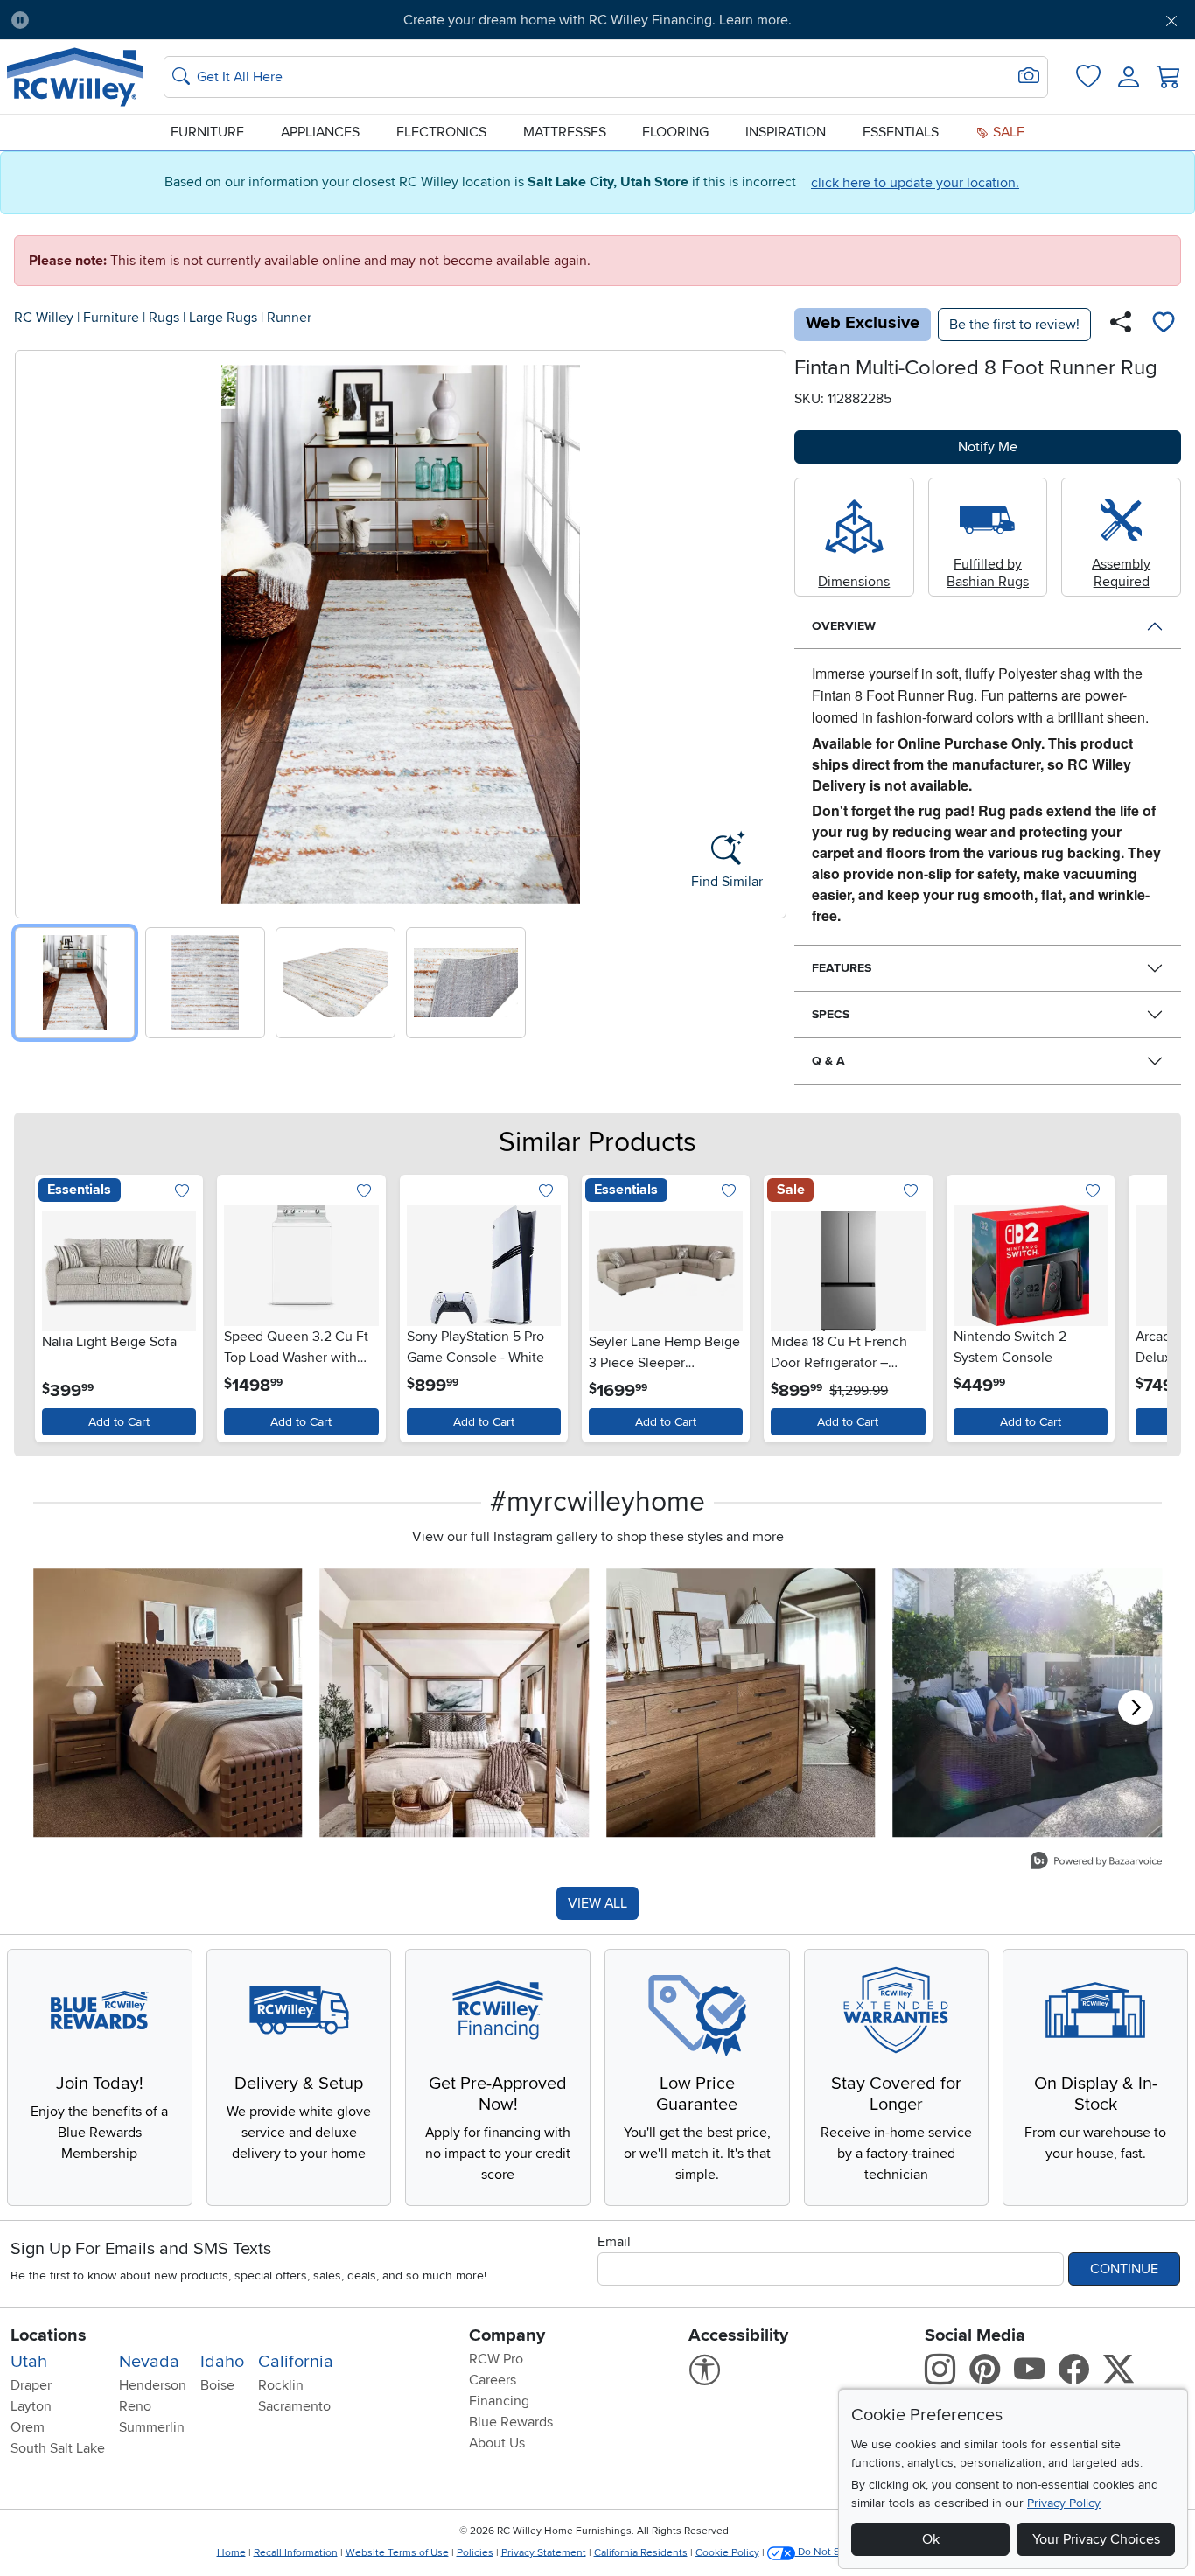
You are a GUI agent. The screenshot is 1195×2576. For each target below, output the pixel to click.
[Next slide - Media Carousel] (1136, 1707)
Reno (135, 2406)
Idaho (222, 2362)
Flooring (675, 132)
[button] (134, 20)
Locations (49, 2335)
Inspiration (786, 132)
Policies (475, 2552)
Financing (499, 2401)
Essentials (901, 132)
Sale (1007, 132)
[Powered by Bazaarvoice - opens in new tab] (1096, 1863)
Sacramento (294, 2406)
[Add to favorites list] (1164, 325)
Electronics (441, 132)
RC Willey (44, 318)
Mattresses (565, 132)
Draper (31, 2385)
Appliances (320, 132)
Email (614, 2242)
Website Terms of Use (397, 2552)
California (296, 2362)
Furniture (207, 132)
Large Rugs (223, 318)
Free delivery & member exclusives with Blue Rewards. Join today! (598, 20)
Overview (844, 626)
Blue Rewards (511, 2422)
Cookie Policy (727, 2552)
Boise (217, 2385)
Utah (29, 2362)
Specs (831, 1014)
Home (231, 2552)
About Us (497, 2443)
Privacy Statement (544, 2552)
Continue (1124, 2269)
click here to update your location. (915, 183)
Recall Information (296, 2552)
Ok (931, 2539)
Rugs (164, 318)
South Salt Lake (58, 2448)
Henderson (153, 2385)
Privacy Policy (1064, 2503)
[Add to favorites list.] (182, 1193)
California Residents (641, 2552)
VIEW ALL (597, 1903)
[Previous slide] (35, 630)
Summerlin (152, 2427)
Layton (31, 2406)
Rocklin (281, 2385)
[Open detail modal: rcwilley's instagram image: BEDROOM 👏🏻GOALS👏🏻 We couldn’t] (455, 1703)
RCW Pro (496, 2359)
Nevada (149, 2362)
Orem (28, 2427)
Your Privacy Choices (1096, 2539)
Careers (493, 2380)
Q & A (828, 1061)
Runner (289, 318)
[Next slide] (767, 630)
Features (842, 968)
